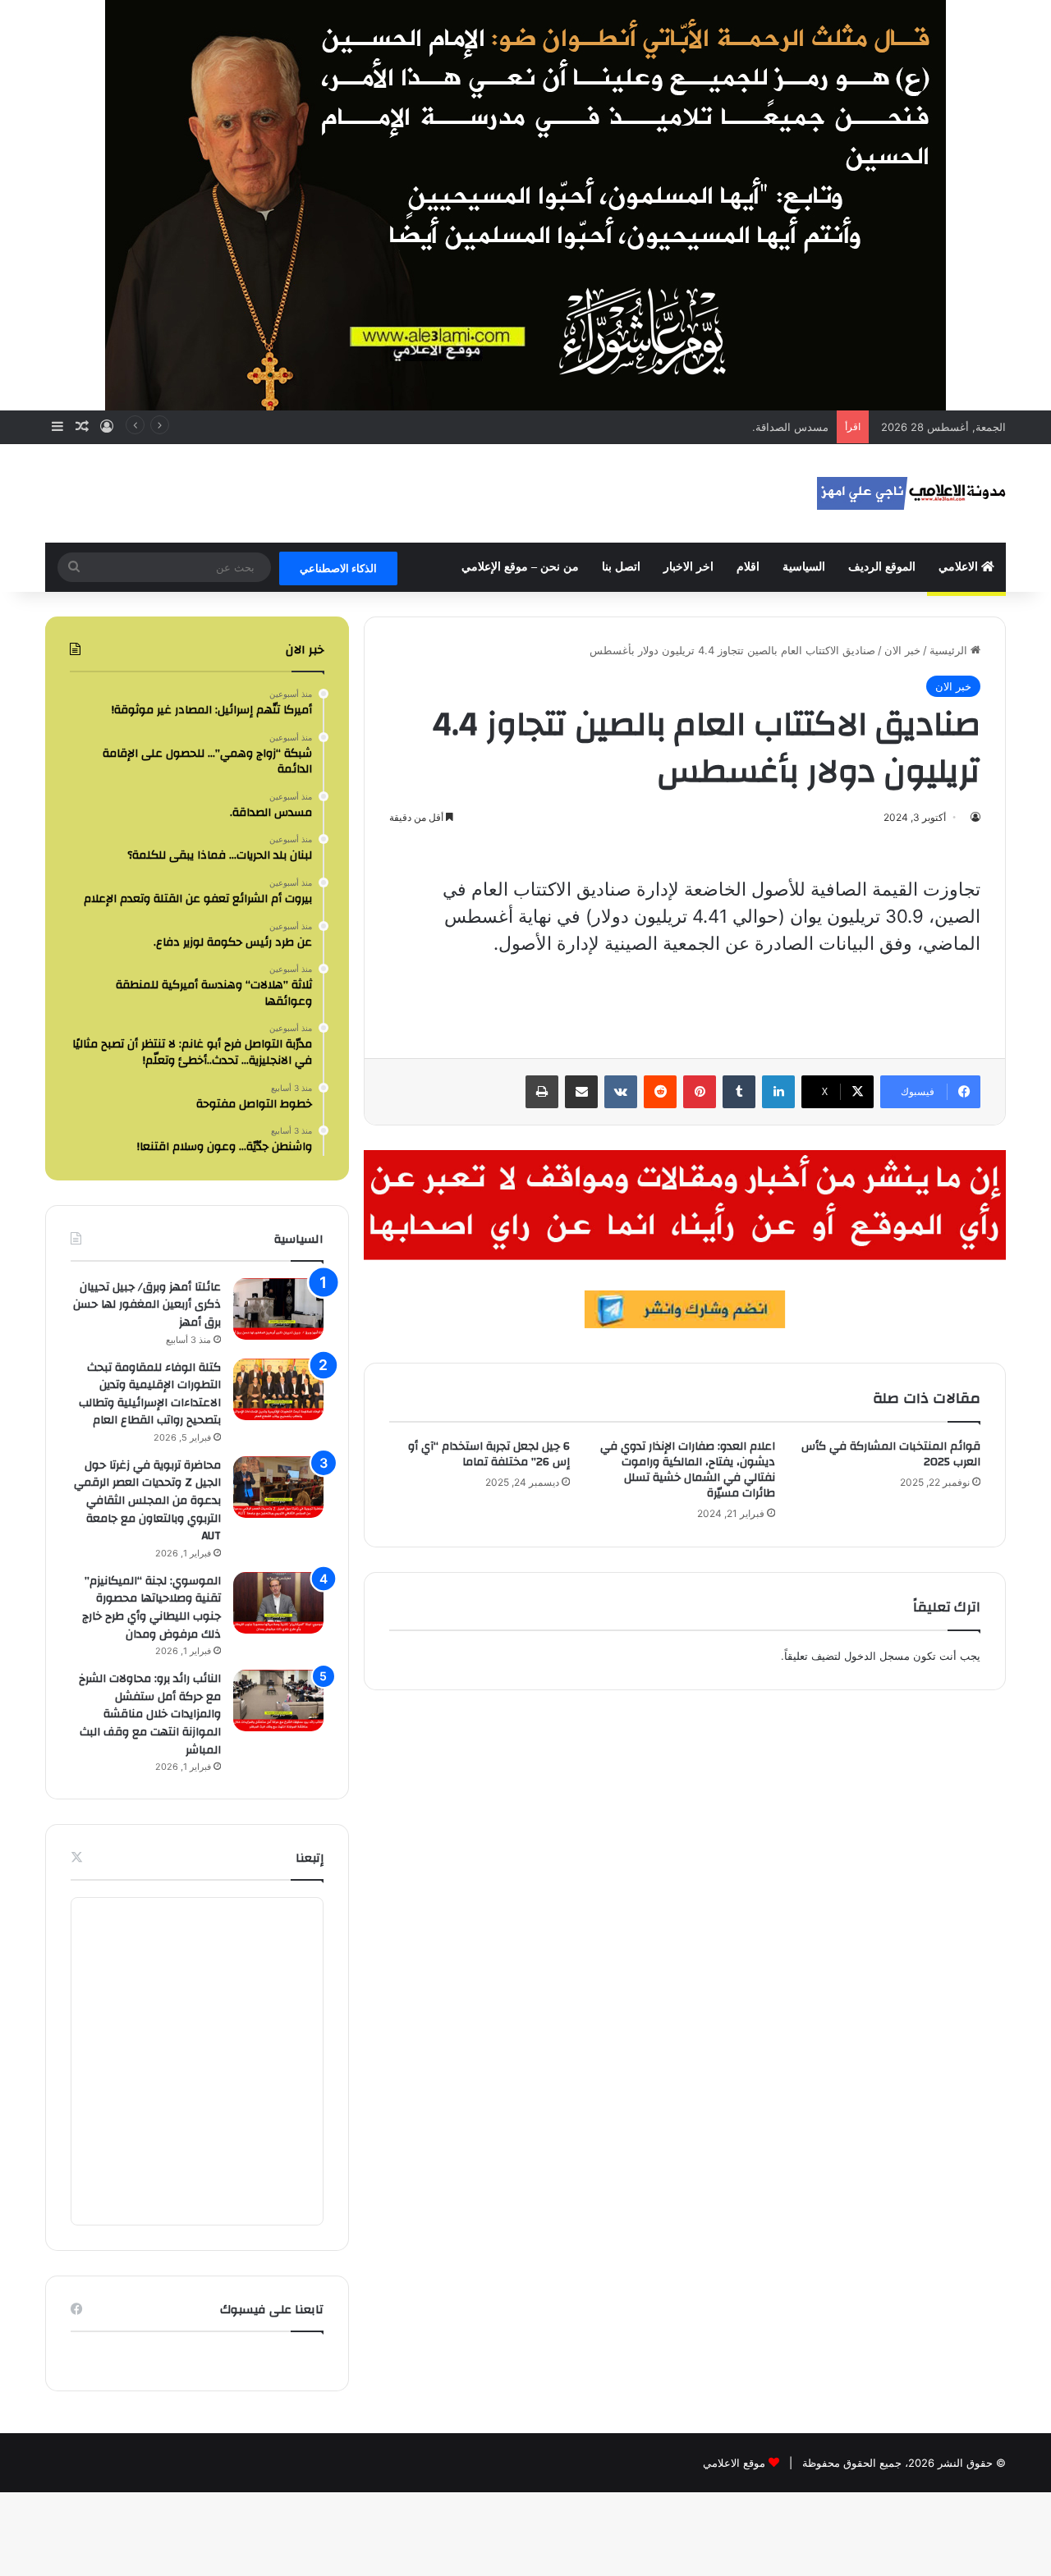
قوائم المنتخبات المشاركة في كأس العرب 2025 (891, 1454)
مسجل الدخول (877, 1656)
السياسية (804, 567)
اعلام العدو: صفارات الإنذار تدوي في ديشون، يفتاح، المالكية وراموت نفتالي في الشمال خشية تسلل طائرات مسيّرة (688, 1470)
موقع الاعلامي (734, 2463)
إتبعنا (310, 1858)
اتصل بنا (621, 567)
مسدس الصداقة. (790, 427)
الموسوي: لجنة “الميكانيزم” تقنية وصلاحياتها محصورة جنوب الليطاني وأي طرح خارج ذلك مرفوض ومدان (151, 1608)
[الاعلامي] (911, 493)
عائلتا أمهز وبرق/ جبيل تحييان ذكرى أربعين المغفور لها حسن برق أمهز (147, 1305)
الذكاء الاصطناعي (338, 568)
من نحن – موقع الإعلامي (520, 567)
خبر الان (902, 650)
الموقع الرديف (882, 567)
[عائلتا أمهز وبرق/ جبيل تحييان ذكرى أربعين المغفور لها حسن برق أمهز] (278, 1309)
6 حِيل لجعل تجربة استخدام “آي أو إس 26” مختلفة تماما (489, 1454)
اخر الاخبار (688, 567)
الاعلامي (960, 567)
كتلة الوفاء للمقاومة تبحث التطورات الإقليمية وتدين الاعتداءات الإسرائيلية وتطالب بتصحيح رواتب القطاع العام (150, 1394)
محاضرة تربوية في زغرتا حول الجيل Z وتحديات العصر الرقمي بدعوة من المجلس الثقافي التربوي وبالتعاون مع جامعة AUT (147, 1501)
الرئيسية (950, 650)
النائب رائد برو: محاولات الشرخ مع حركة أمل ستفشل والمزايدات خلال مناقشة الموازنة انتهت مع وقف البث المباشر (150, 1714)
